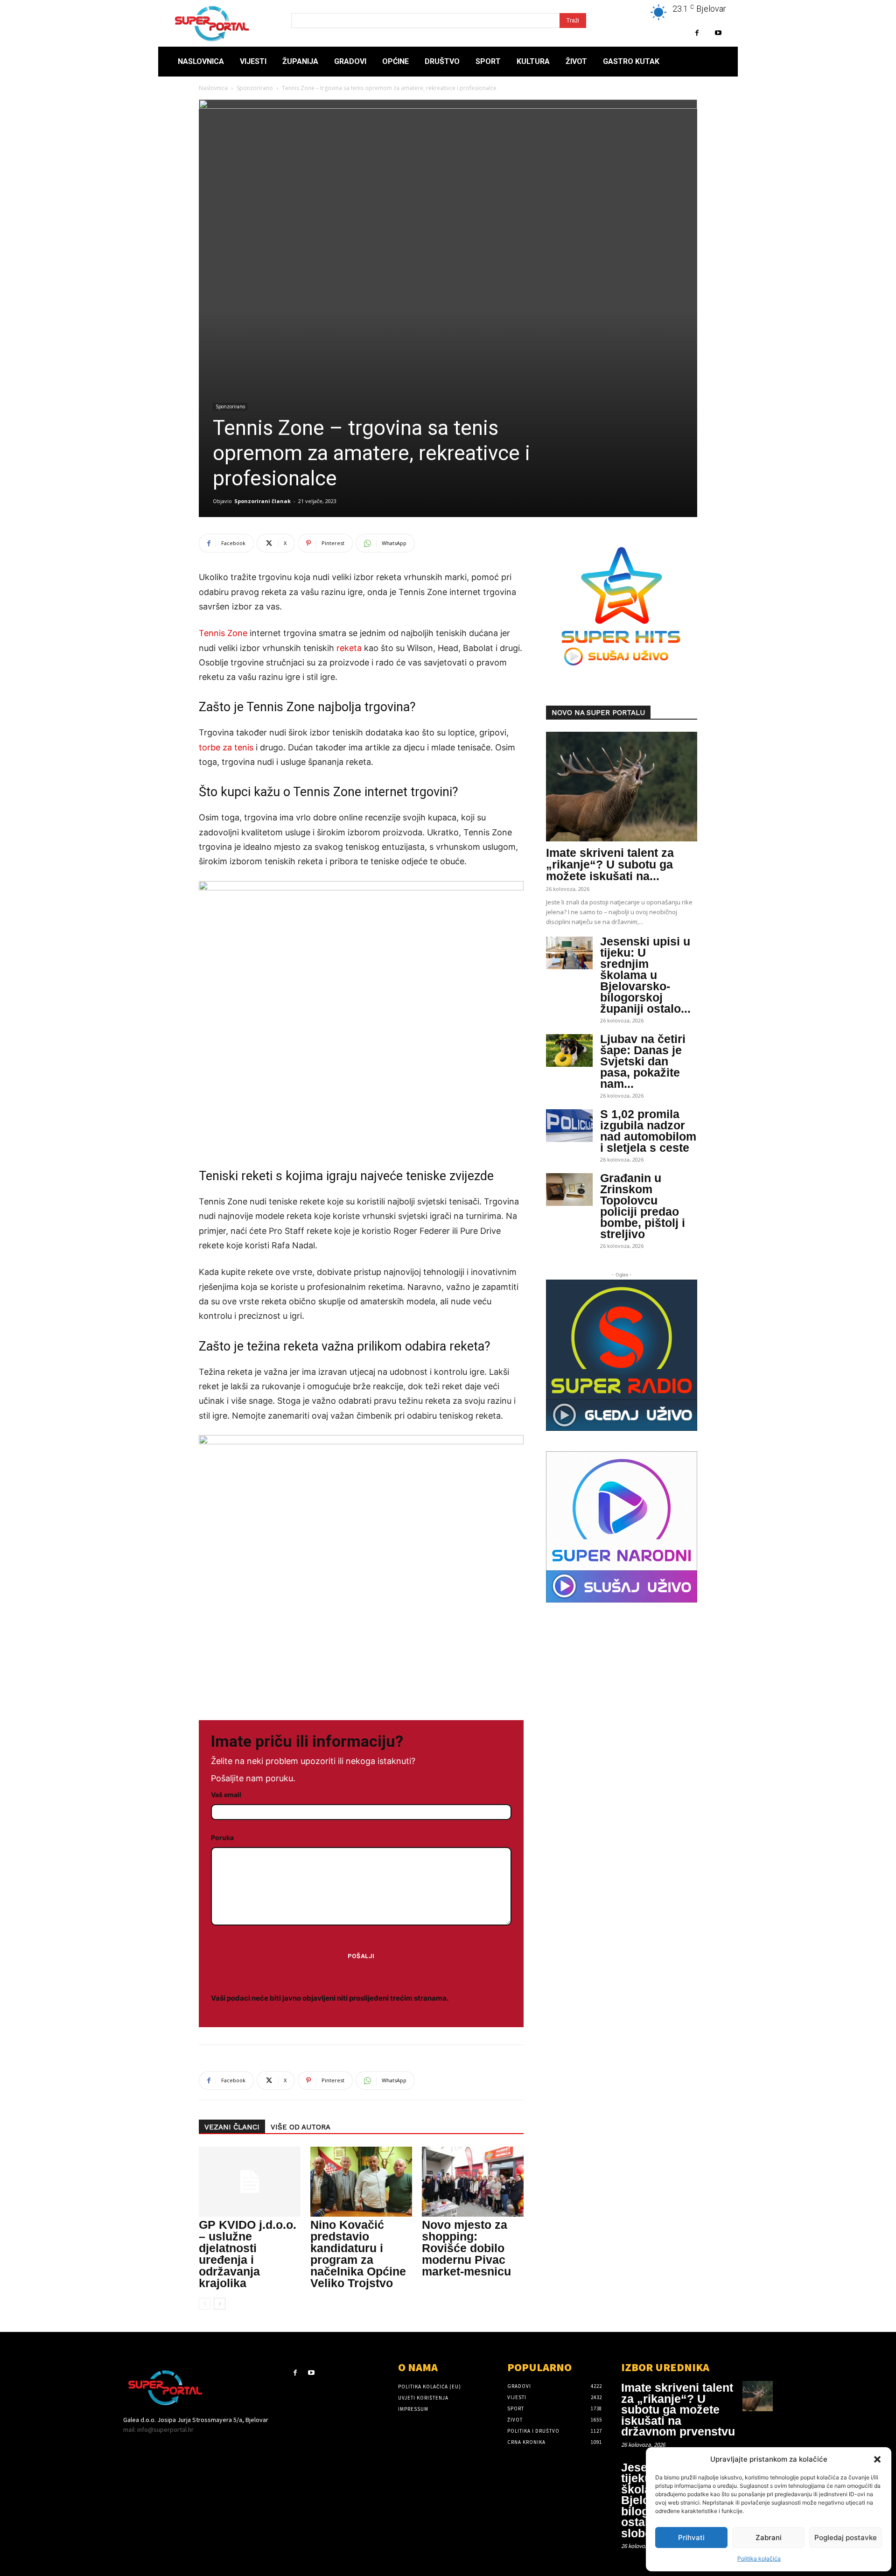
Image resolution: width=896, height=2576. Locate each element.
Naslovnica (213, 88)
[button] (877, 2459)
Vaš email (226, 1795)
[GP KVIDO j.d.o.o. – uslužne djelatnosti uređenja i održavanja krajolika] (250, 2182)
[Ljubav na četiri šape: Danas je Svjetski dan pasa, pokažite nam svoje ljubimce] (569, 1050)
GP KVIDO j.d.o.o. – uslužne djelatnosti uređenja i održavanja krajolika (248, 2254)
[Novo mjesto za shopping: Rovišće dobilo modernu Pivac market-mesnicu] (473, 2182)
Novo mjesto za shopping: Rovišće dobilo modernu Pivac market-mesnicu (466, 2248)
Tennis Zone (223, 633)
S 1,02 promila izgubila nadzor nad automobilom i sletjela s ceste (648, 1131)
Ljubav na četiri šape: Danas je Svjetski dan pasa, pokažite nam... (643, 1061)
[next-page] (220, 2304)
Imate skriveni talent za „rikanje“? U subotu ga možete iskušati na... (610, 864)
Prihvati (691, 2537)
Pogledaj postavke (846, 2537)
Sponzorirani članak (262, 501)
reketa (349, 648)
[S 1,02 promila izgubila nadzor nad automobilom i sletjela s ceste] (569, 1126)
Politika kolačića (759, 2558)
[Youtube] (718, 33)
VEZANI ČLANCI (232, 2127)
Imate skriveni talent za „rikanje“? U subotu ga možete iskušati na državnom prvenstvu (678, 2409)
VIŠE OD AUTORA (301, 2127)
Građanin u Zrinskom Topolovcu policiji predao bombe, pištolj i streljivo (643, 1206)
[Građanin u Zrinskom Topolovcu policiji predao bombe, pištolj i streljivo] (569, 1190)
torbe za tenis (226, 747)
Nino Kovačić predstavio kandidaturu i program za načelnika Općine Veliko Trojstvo (358, 2254)
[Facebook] (697, 33)
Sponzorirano (255, 88)
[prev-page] (205, 2304)
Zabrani (769, 2537)
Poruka (222, 1837)
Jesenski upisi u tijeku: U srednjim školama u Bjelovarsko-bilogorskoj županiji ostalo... (645, 975)
